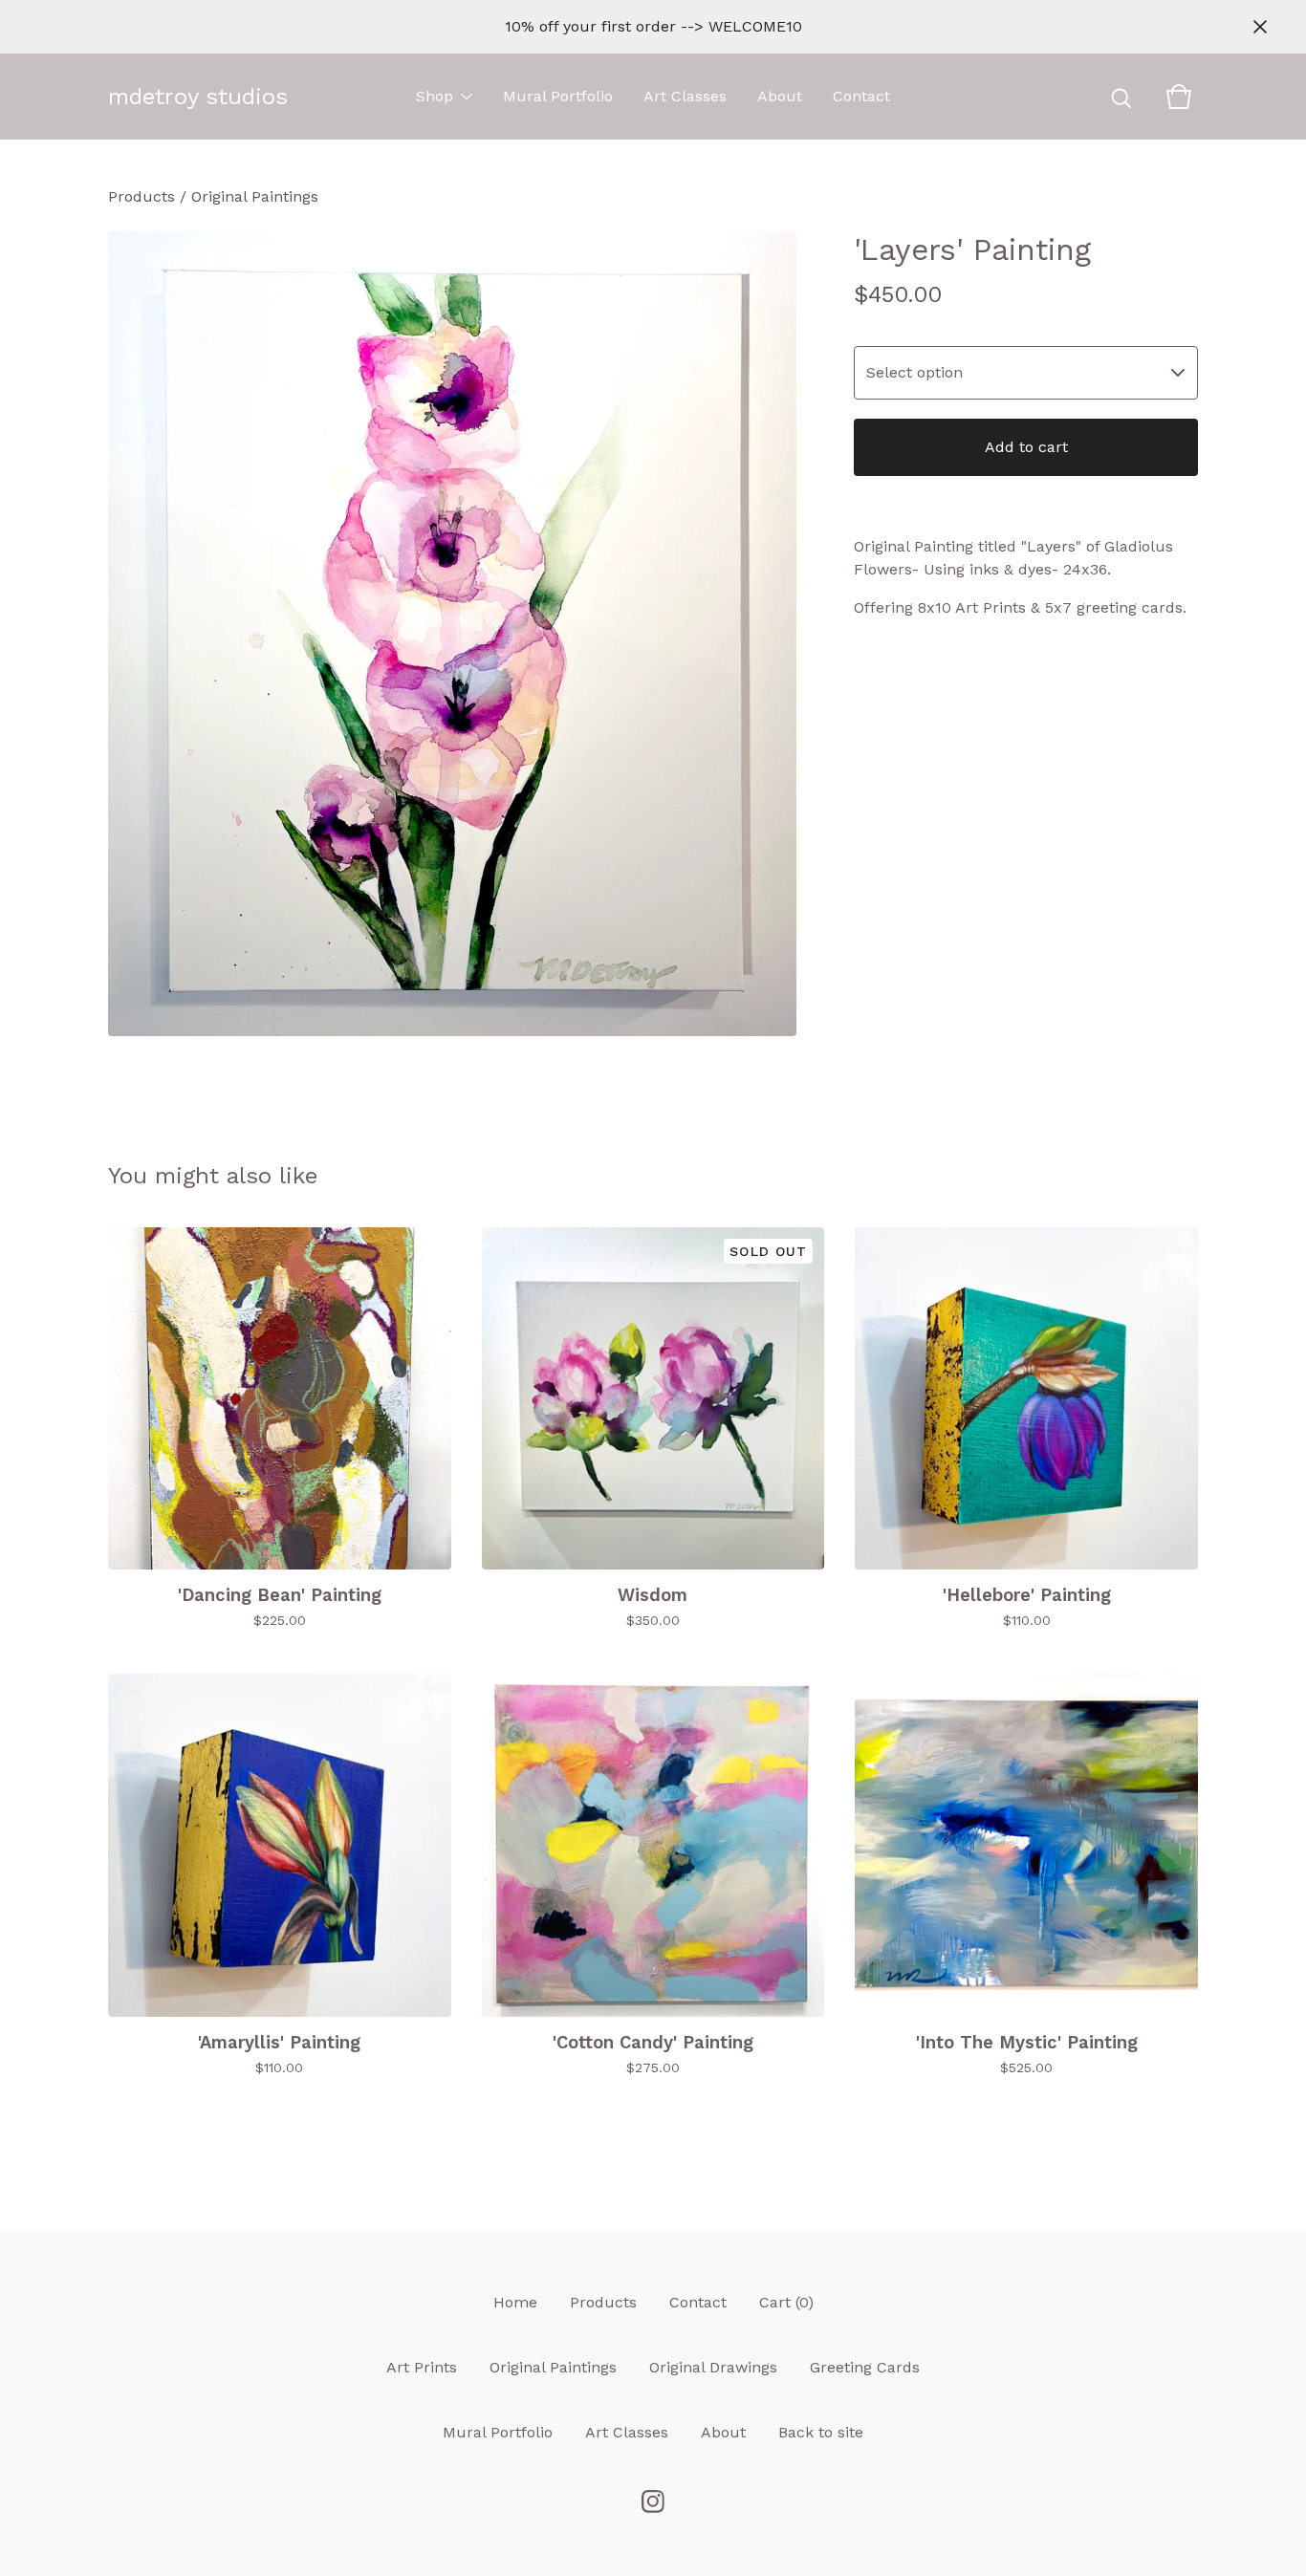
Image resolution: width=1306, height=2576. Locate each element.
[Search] (1121, 97)
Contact (861, 96)
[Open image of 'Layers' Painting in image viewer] (452, 634)
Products (141, 196)
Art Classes (685, 96)
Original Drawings (713, 2367)
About (780, 96)
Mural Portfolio (558, 96)
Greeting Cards (865, 2367)
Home (515, 2302)
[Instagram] (653, 2501)
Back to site (821, 2432)
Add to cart (1026, 447)
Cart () (786, 2302)
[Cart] (1179, 97)
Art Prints (422, 2367)
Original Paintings (255, 196)
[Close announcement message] (1260, 27)
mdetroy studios (198, 97)
